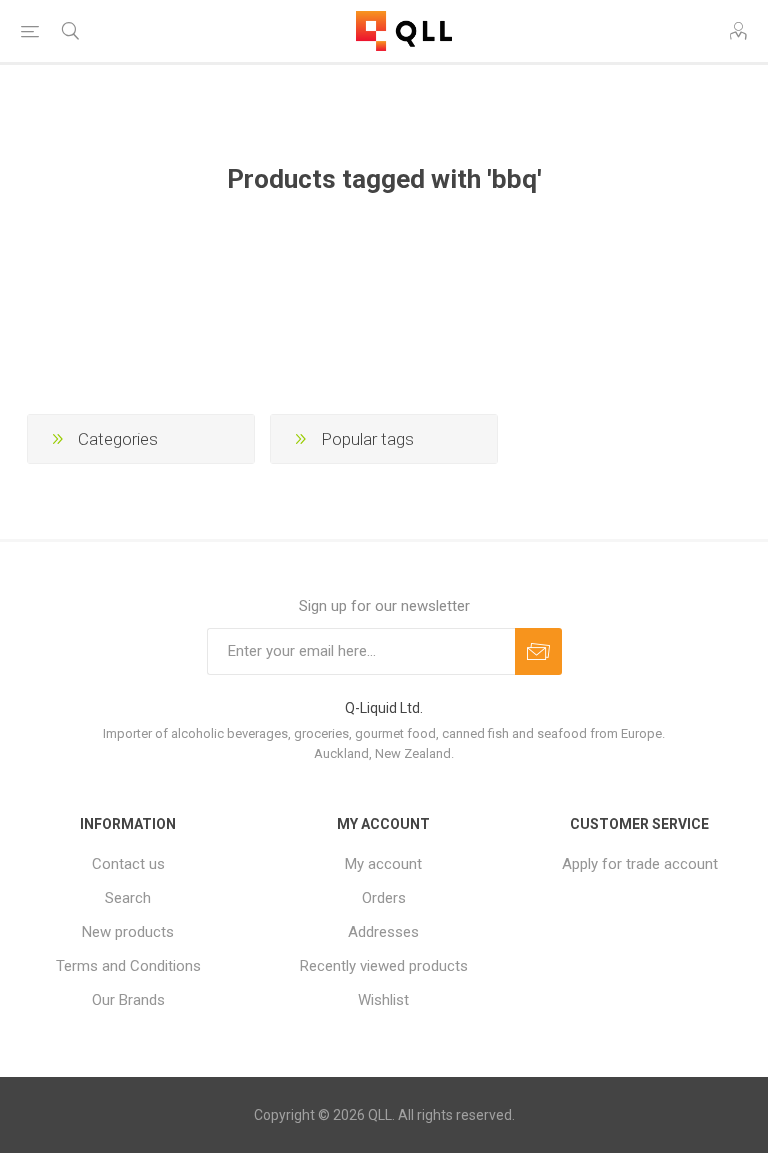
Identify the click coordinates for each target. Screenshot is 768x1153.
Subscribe (538, 651)
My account (383, 864)
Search (128, 898)
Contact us (128, 864)
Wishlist (383, 1000)
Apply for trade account (640, 864)
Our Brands (128, 1000)
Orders (384, 898)
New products (128, 932)
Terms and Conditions (128, 966)
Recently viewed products (384, 966)
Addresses (383, 932)
